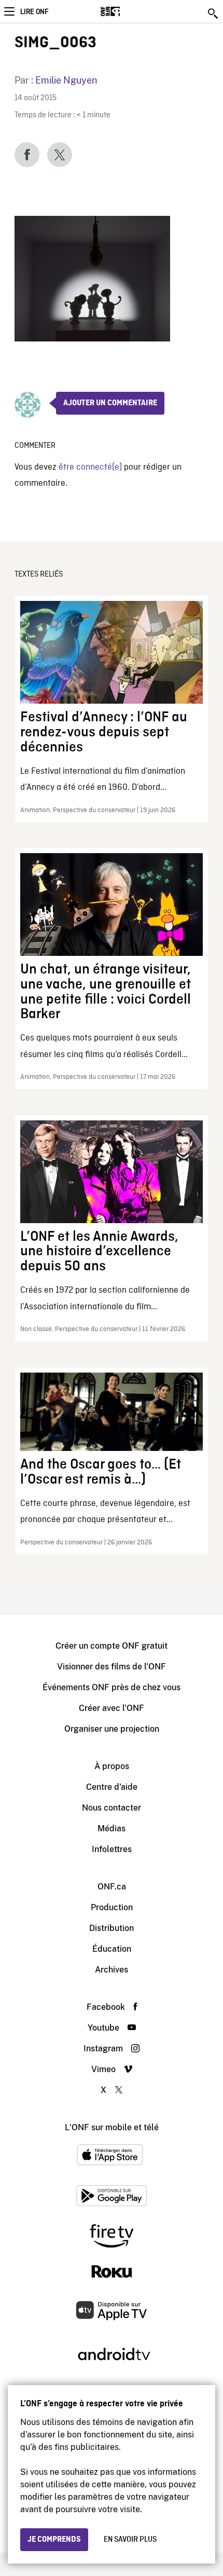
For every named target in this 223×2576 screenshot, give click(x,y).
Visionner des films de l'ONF (112, 1667)
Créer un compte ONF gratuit (112, 1646)
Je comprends (54, 2540)
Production (112, 1907)
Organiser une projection (112, 1729)
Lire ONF (34, 12)
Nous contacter (112, 1808)
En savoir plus (130, 2540)
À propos (112, 1766)
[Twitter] (60, 155)
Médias (112, 1828)
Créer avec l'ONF (112, 1708)
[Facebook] (27, 155)
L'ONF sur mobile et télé (112, 2127)
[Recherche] (214, 13)
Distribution (112, 1928)
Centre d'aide (112, 1787)
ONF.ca (112, 1887)
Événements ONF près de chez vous (112, 1687)
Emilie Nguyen (66, 80)
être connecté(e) (90, 467)
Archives (112, 1970)
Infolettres (112, 1849)
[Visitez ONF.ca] (128, 11)
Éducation (112, 1949)
